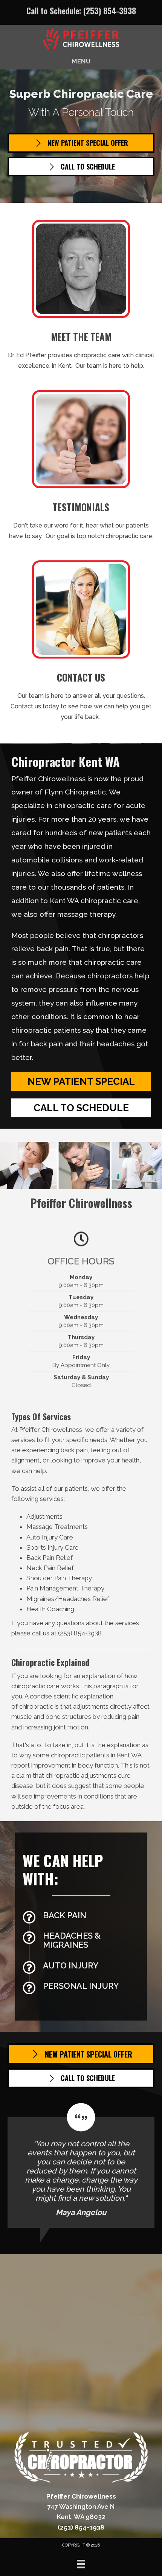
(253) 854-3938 (110, 11)
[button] (81, 1081)
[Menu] (81, 2564)
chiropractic (36, 1706)
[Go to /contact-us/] (81, 643)
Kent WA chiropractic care (94, 901)
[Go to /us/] (81, 297)
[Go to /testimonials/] (81, 468)
